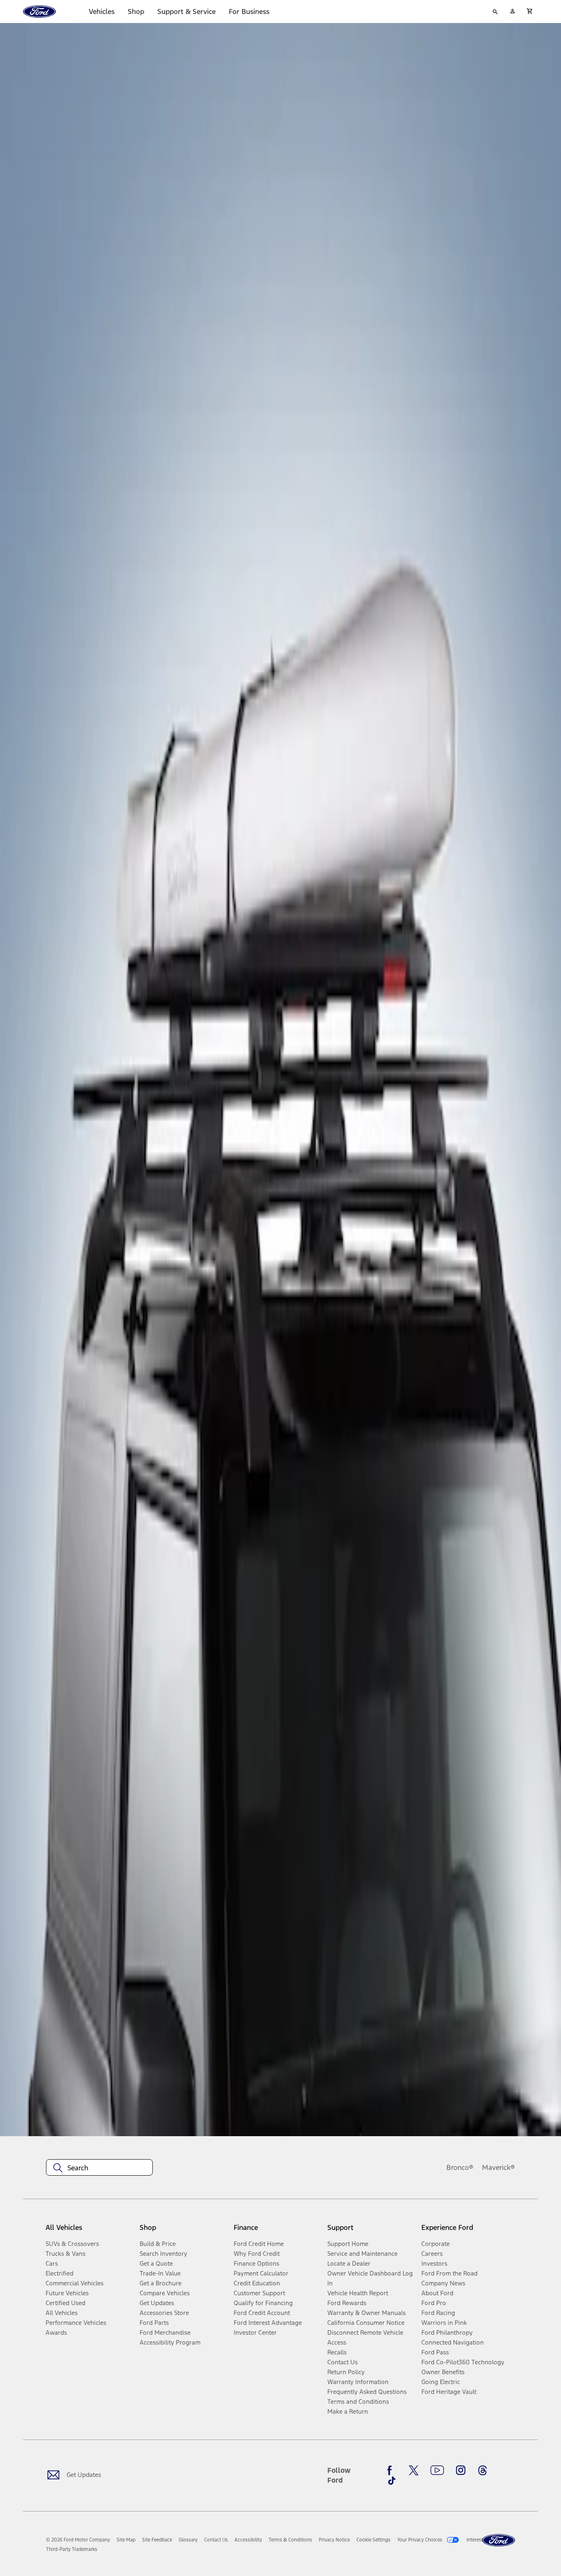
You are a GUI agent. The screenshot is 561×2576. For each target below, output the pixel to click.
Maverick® (499, 2167)
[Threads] (483, 2470)
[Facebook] (392, 2470)
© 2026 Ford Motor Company (78, 2540)
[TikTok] (392, 2481)
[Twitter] (414, 2470)
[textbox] (99, 2168)
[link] (126, 2540)
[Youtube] (437, 2470)
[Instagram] (461, 2470)
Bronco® (460, 2167)
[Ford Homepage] (499, 2540)
